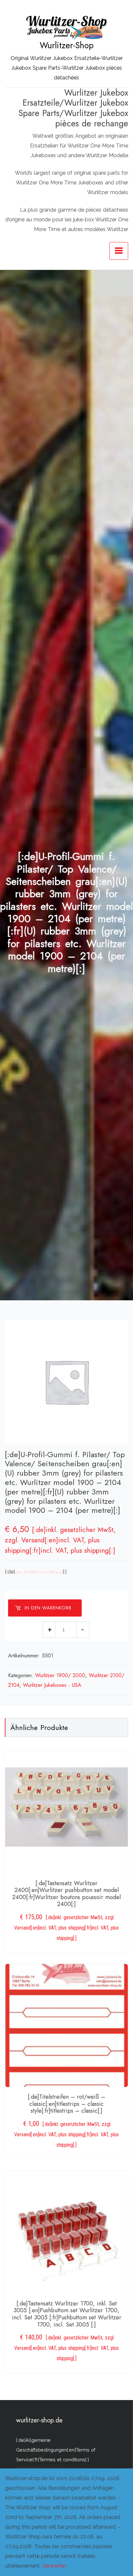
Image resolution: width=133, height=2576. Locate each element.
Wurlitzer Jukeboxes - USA (52, 1685)
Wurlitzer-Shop (67, 45)
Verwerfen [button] (54, 2566)
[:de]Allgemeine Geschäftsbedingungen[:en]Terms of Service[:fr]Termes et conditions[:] (56, 2450)
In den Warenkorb (48, 1608)
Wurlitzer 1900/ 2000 (60, 1675)
